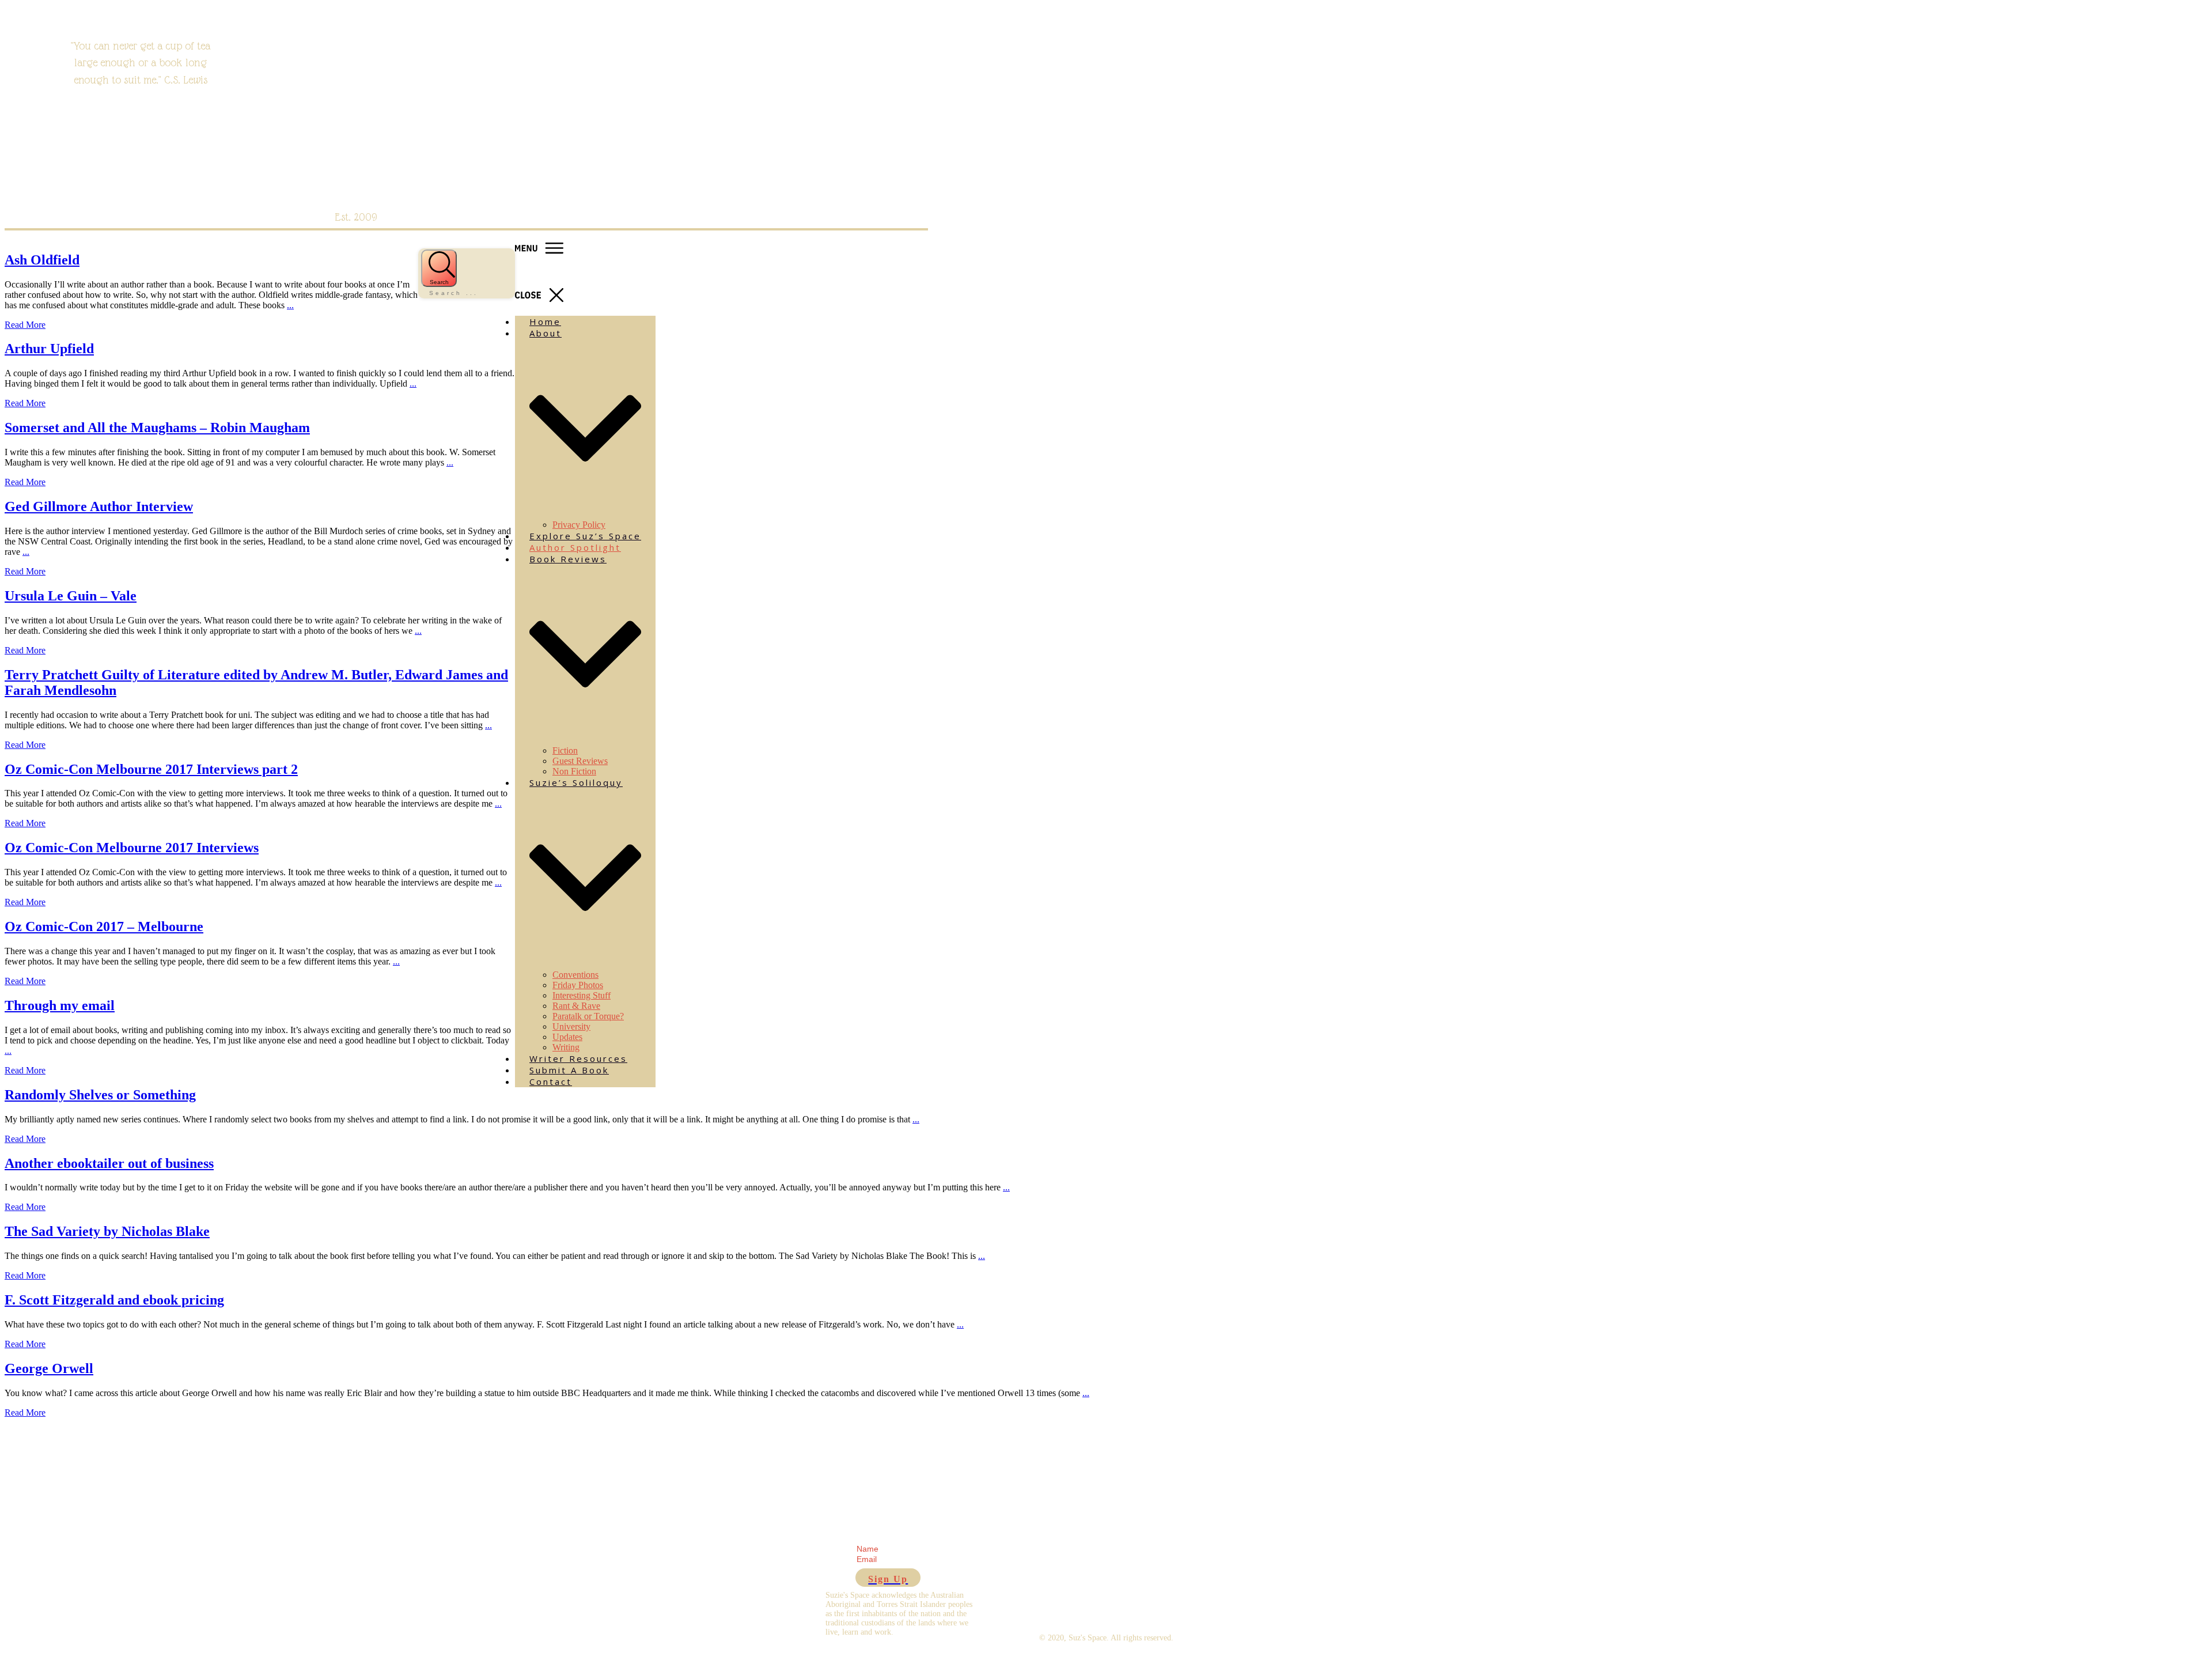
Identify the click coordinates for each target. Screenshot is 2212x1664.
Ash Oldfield (42, 260)
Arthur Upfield (49, 349)
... (290, 305)
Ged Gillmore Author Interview (99, 506)
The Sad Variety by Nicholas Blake (107, 1231)
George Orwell (49, 1368)
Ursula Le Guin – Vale (71, 596)
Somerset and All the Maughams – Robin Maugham (157, 428)
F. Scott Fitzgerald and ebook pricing (114, 1300)
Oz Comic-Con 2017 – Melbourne (104, 926)
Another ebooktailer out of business (109, 1163)
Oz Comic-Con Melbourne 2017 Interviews (132, 848)
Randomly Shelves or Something (100, 1095)
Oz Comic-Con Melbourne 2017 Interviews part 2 (151, 769)
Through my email (60, 1005)
